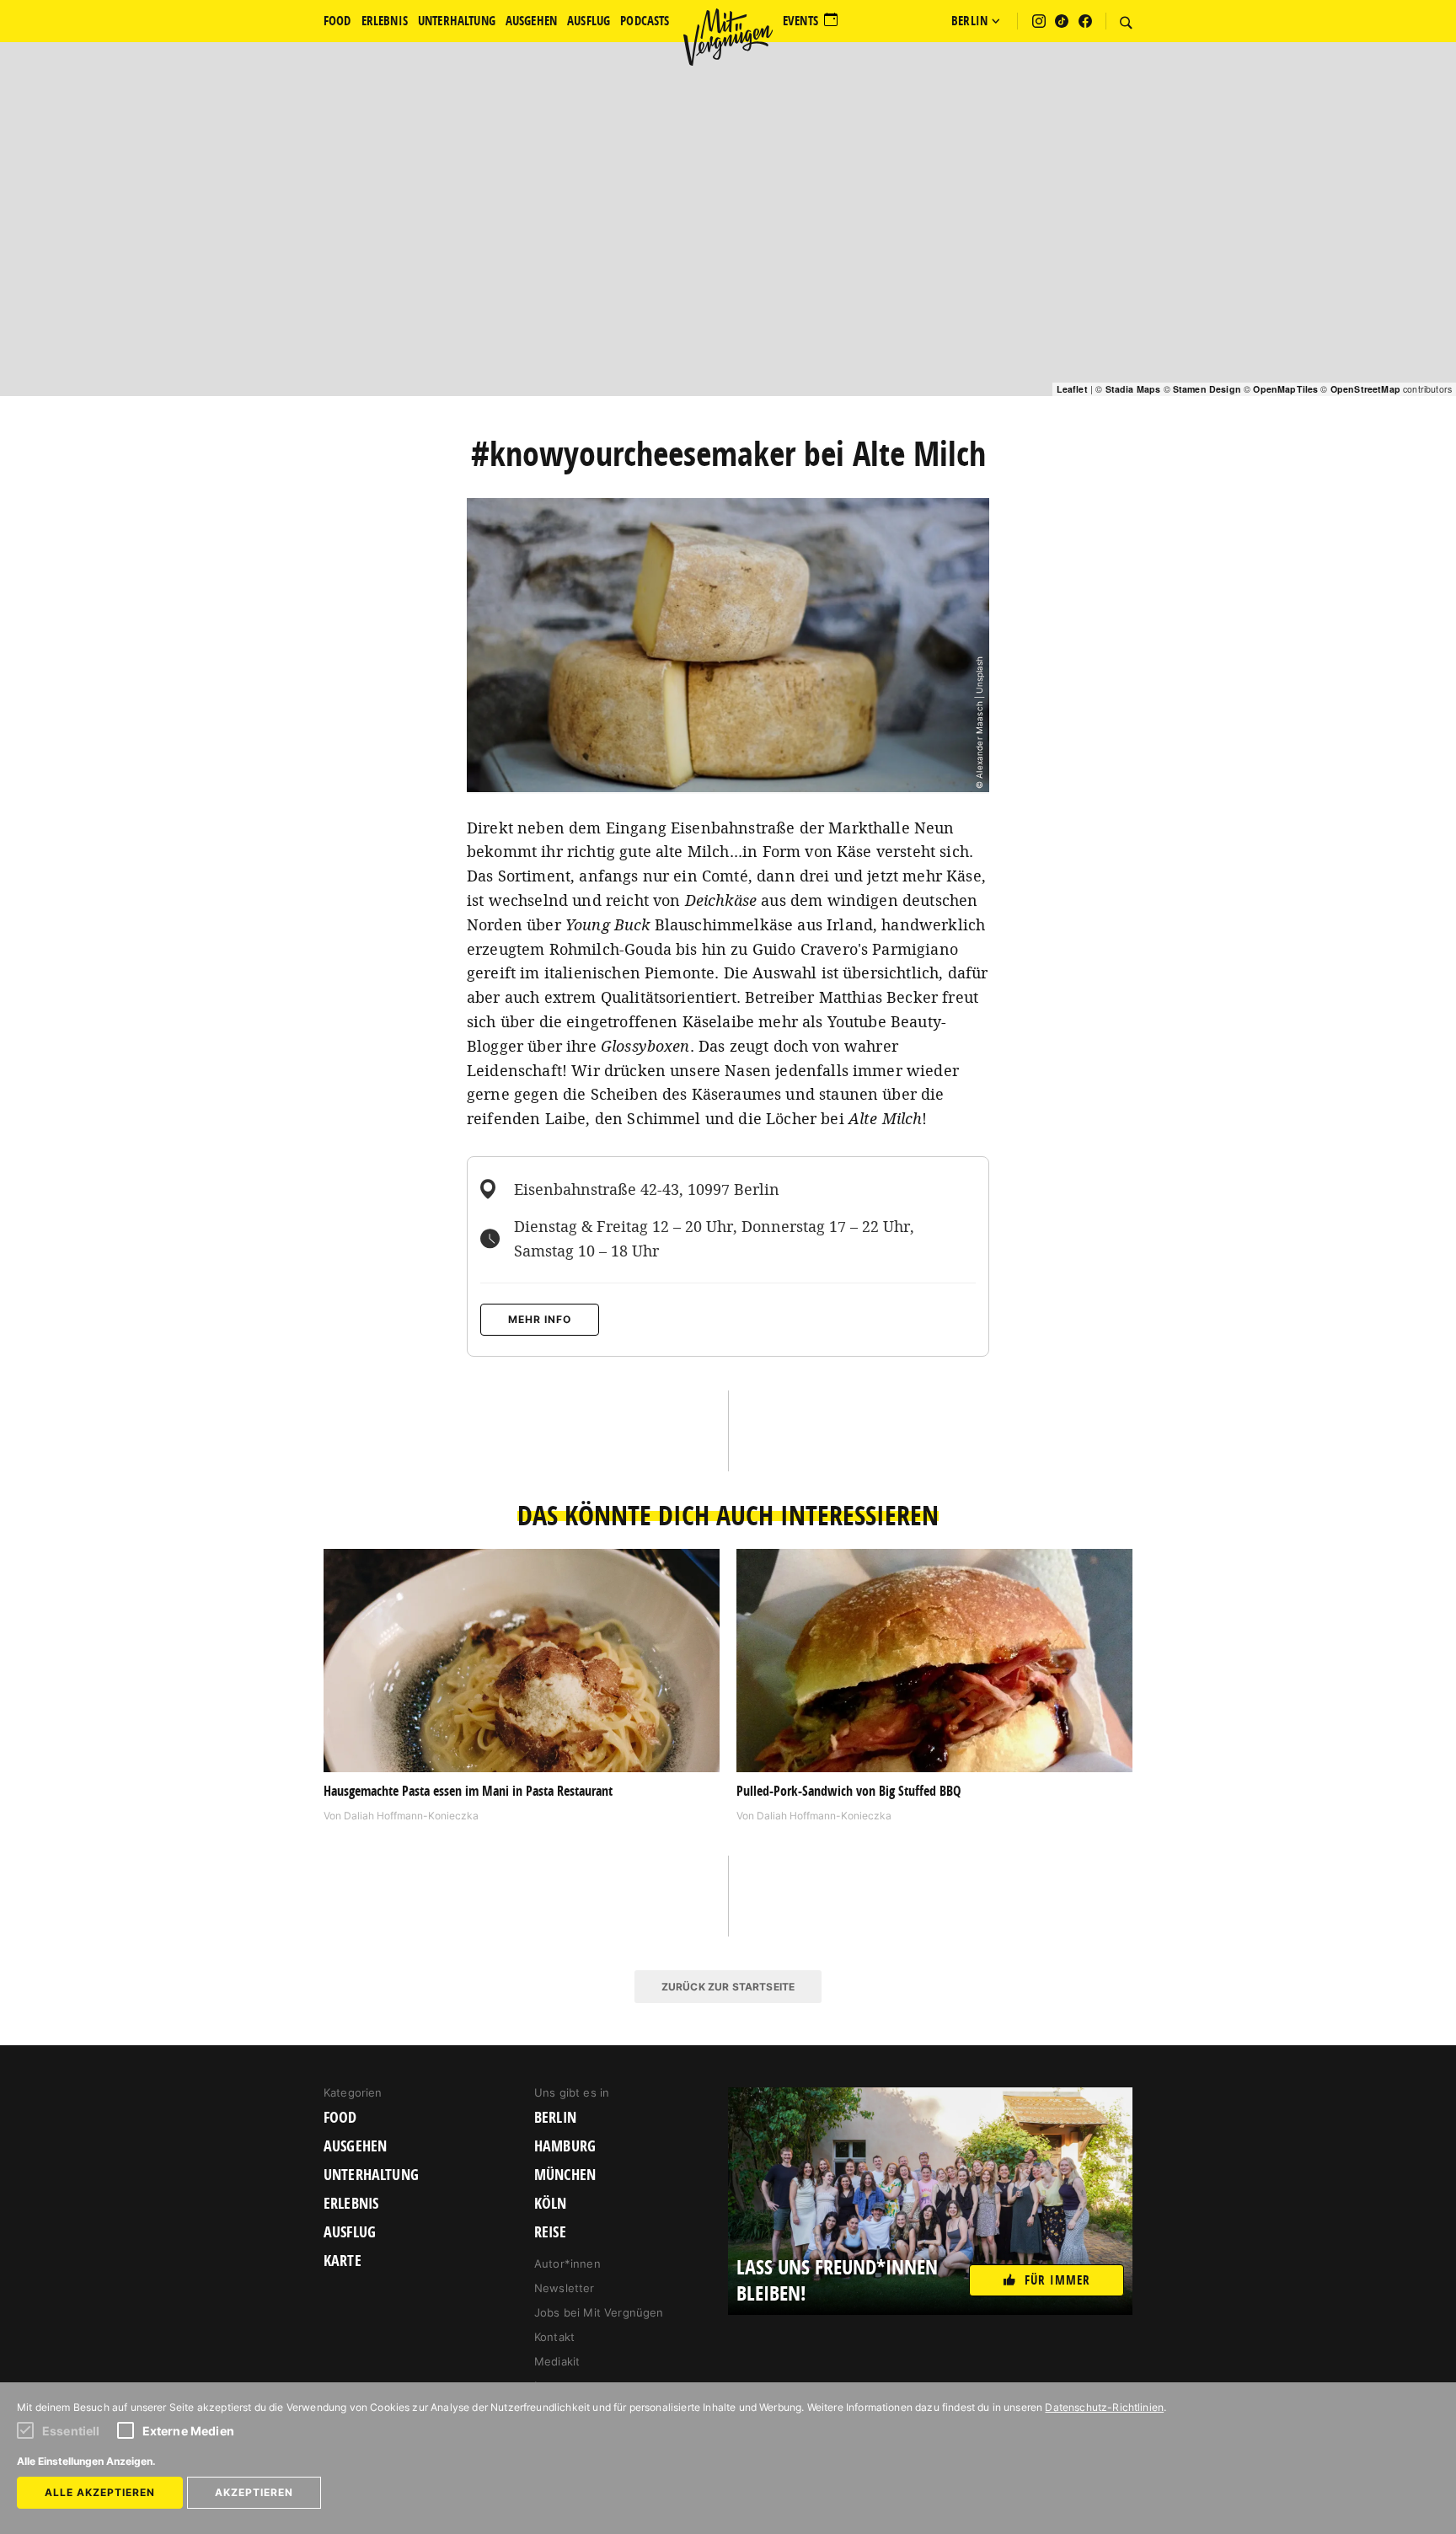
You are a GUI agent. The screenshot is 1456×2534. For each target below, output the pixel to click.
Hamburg (565, 2146)
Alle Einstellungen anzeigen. (86, 2461)
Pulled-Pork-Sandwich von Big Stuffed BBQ (849, 1791)
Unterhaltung (371, 2175)
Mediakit (557, 2361)
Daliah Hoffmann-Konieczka (411, 1816)
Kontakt (554, 2337)
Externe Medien (188, 2431)
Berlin (555, 2118)
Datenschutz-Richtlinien (1104, 2407)
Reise (550, 2232)
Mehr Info (540, 1319)
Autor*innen (567, 2263)
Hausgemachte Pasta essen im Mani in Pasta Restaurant (468, 1791)
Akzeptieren (254, 2492)
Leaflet (1072, 389)
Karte (343, 2261)
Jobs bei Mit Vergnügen (599, 2312)
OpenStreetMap (1365, 389)
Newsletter (565, 2288)
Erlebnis (351, 2204)
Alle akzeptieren (100, 2492)
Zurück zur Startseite (728, 1987)
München (565, 2175)
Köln (551, 2204)
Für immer (1057, 2280)
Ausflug (350, 2232)
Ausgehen (355, 2146)
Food (340, 2118)
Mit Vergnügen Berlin (728, 37)
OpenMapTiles (1285, 389)
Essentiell (71, 2431)
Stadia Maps (1133, 389)
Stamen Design (1207, 389)
